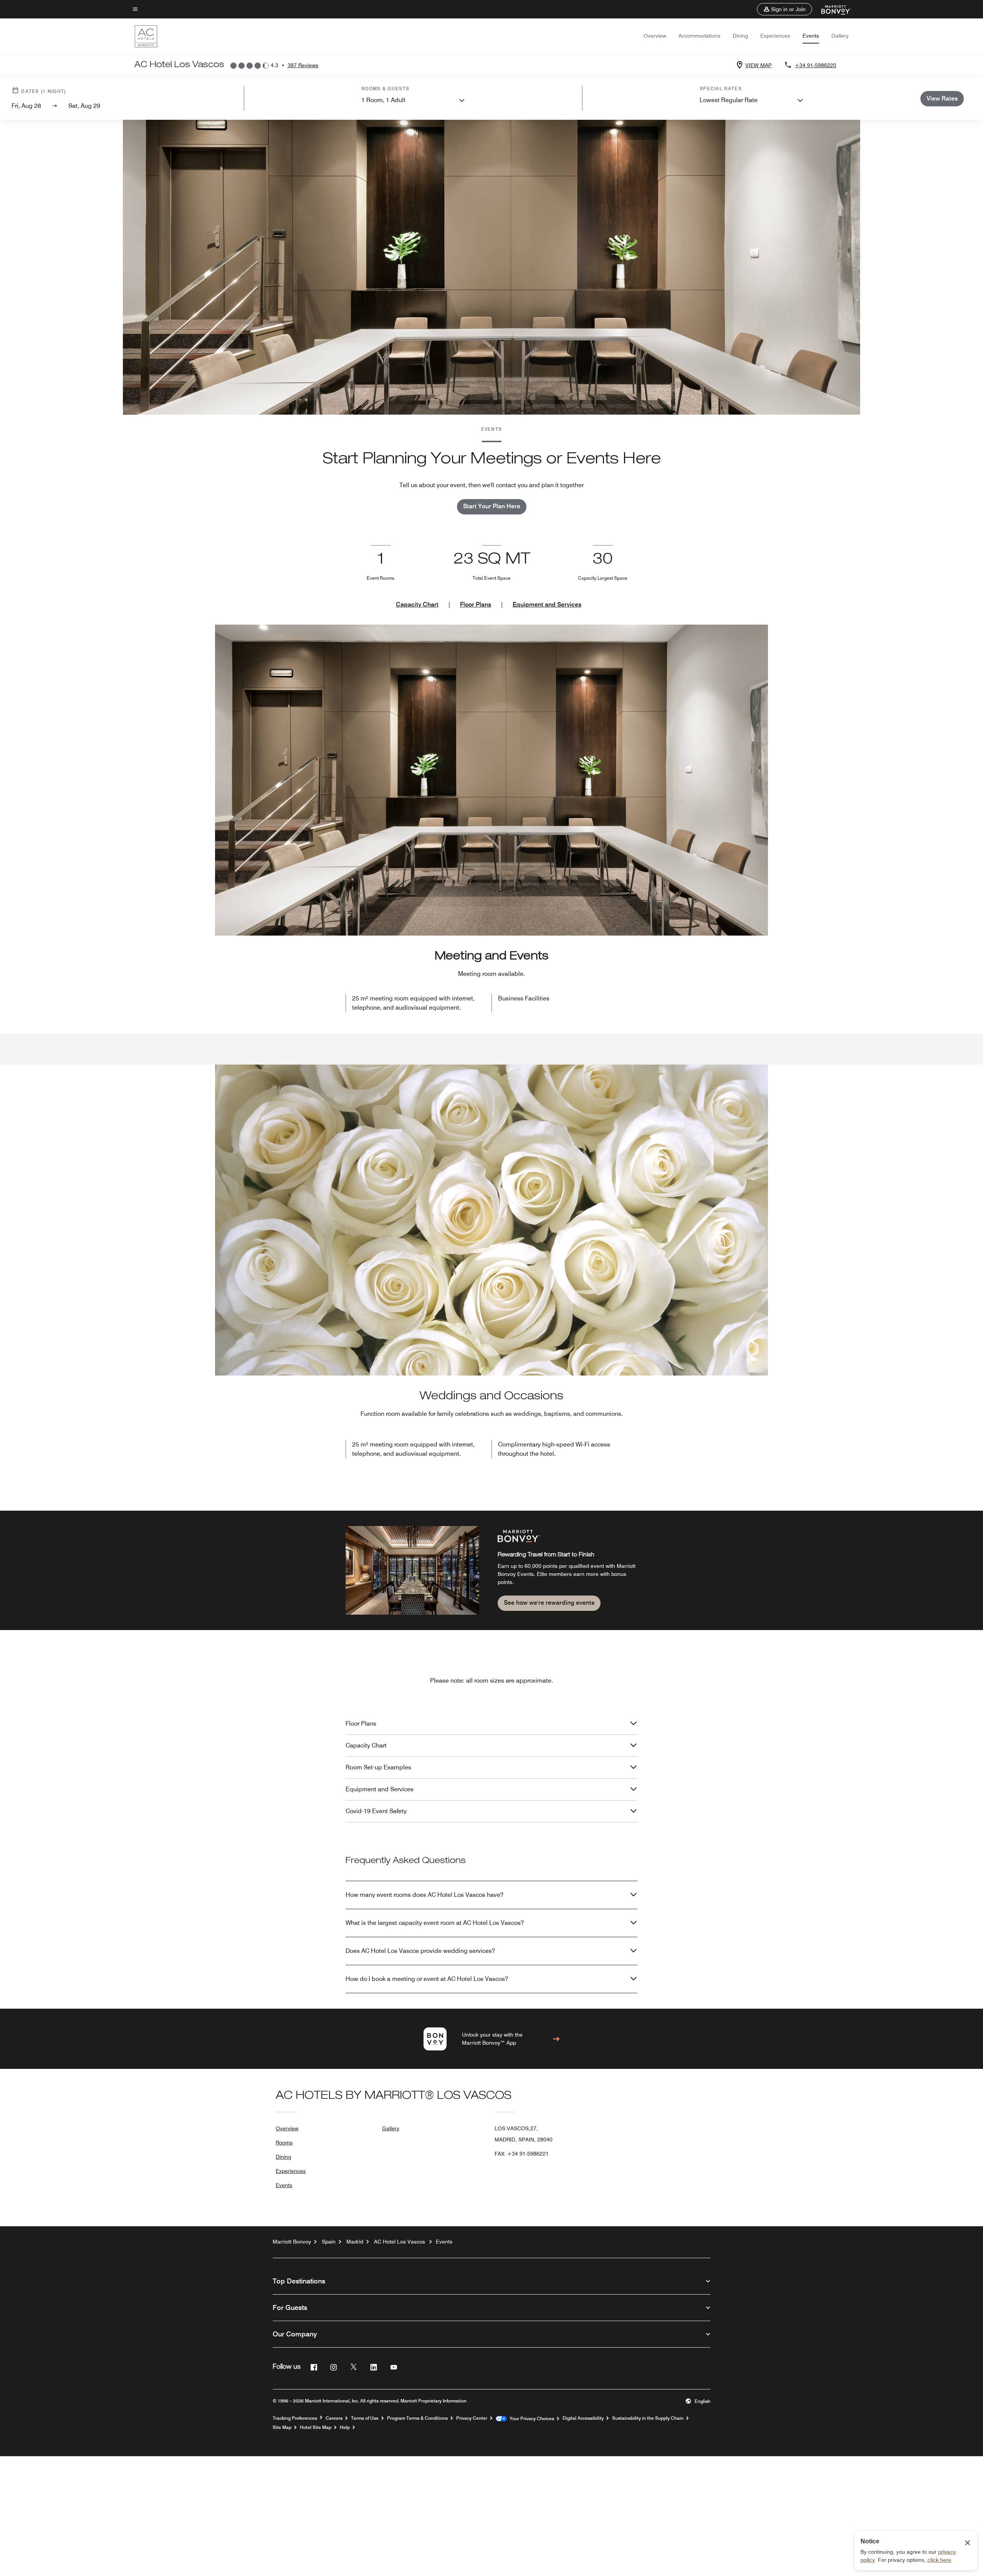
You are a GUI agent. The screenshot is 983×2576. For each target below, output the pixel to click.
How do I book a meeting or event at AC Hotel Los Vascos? (427, 1979)
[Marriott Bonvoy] (832, 9)
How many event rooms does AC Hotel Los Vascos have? (424, 1895)
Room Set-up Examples (378, 1767)
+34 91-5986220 (816, 65)
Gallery (840, 36)
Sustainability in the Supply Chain (648, 2418)
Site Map (282, 2427)
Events (811, 36)
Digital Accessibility (583, 2418)
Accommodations (699, 36)
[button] (784, 9)
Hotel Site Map (316, 2427)
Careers (334, 2418)
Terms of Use (365, 2418)
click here (939, 2560)
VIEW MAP (759, 65)
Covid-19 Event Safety (376, 1811)
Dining (740, 36)
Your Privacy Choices (530, 2419)
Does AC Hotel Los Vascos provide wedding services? (420, 1951)
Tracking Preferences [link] (295, 2418)
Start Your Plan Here (492, 506)
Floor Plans (476, 604)
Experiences (775, 36)
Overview (655, 36)
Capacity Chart (417, 604)
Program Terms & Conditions (417, 2418)
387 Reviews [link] (303, 65)
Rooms (284, 2143)
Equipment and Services (547, 604)
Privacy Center (472, 2418)
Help (345, 2427)
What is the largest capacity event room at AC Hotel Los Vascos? (435, 1923)
